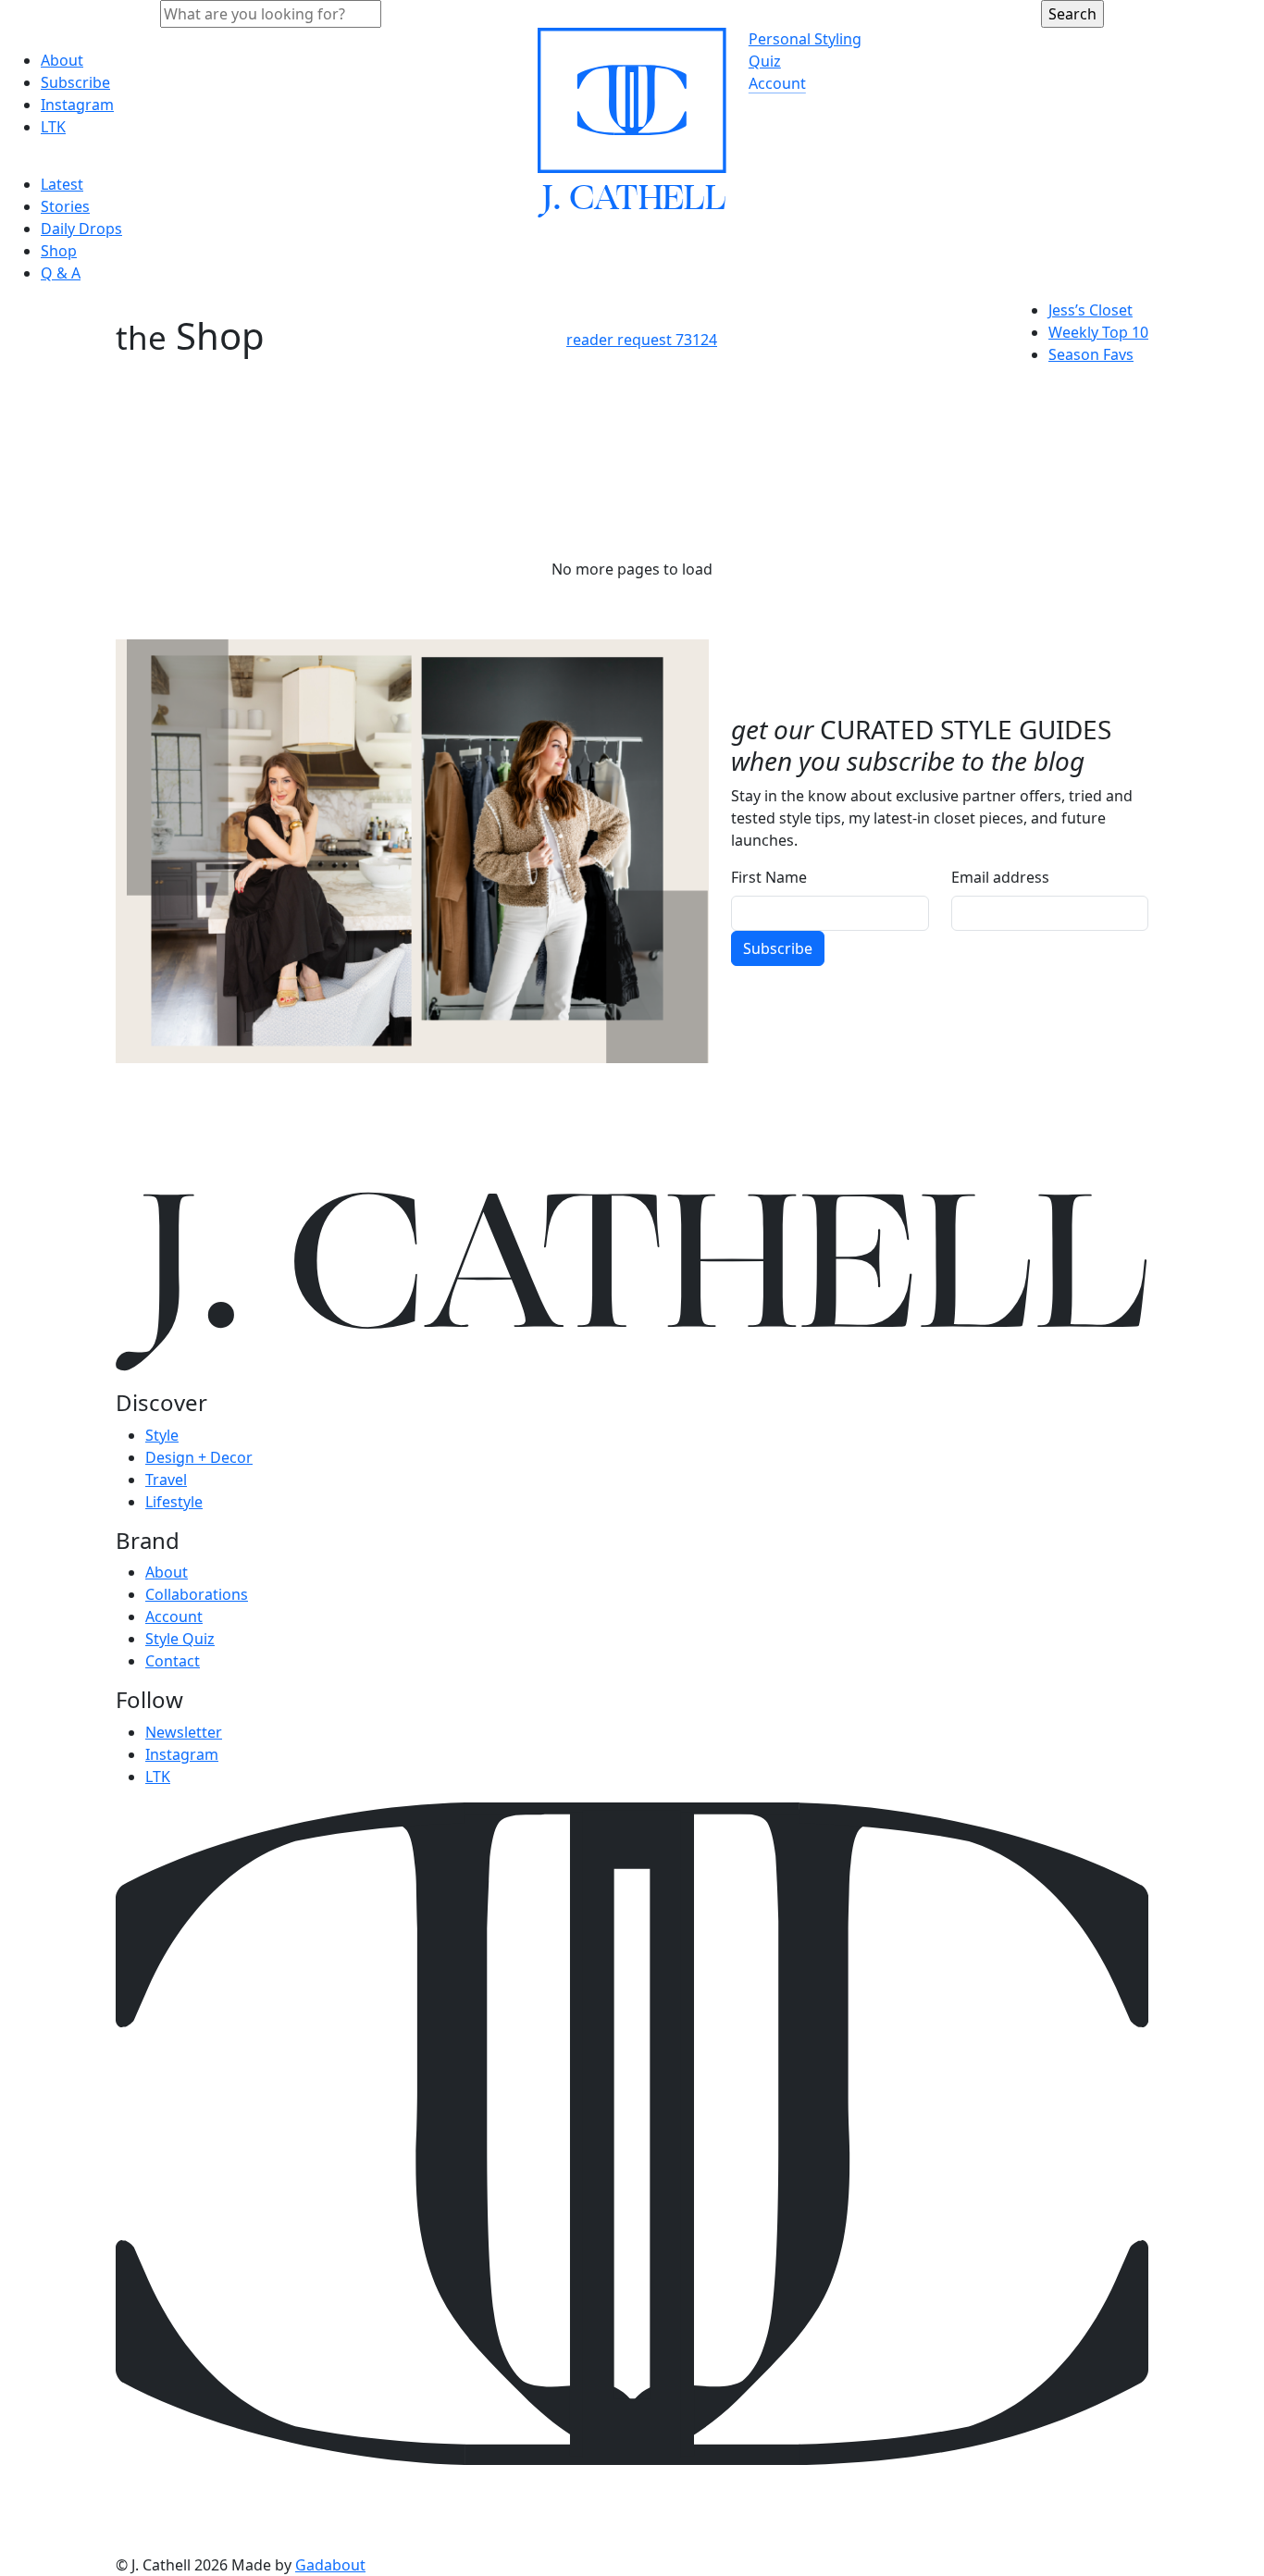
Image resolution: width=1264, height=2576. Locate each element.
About (62, 60)
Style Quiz (180, 1639)
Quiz (765, 61)
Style (162, 1435)
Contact (173, 1661)
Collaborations (197, 1594)
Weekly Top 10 (1098, 332)
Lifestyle (174, 1502)
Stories (65, 206)
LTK (53, 127)
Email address (1000, 877)
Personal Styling (805, 39)
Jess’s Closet (1091, 310)
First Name (769, 877)
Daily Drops (81, 229)
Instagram (77, 105)
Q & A (61, 273)
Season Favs (1091, 354)
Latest (62, 184)
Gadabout (330, 2565)
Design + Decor (199, 1457)
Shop (59, 251)
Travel (166, 1480)
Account (777, 83)
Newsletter (184, 1732)
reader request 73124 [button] (642, 340)
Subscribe (75, 82)
